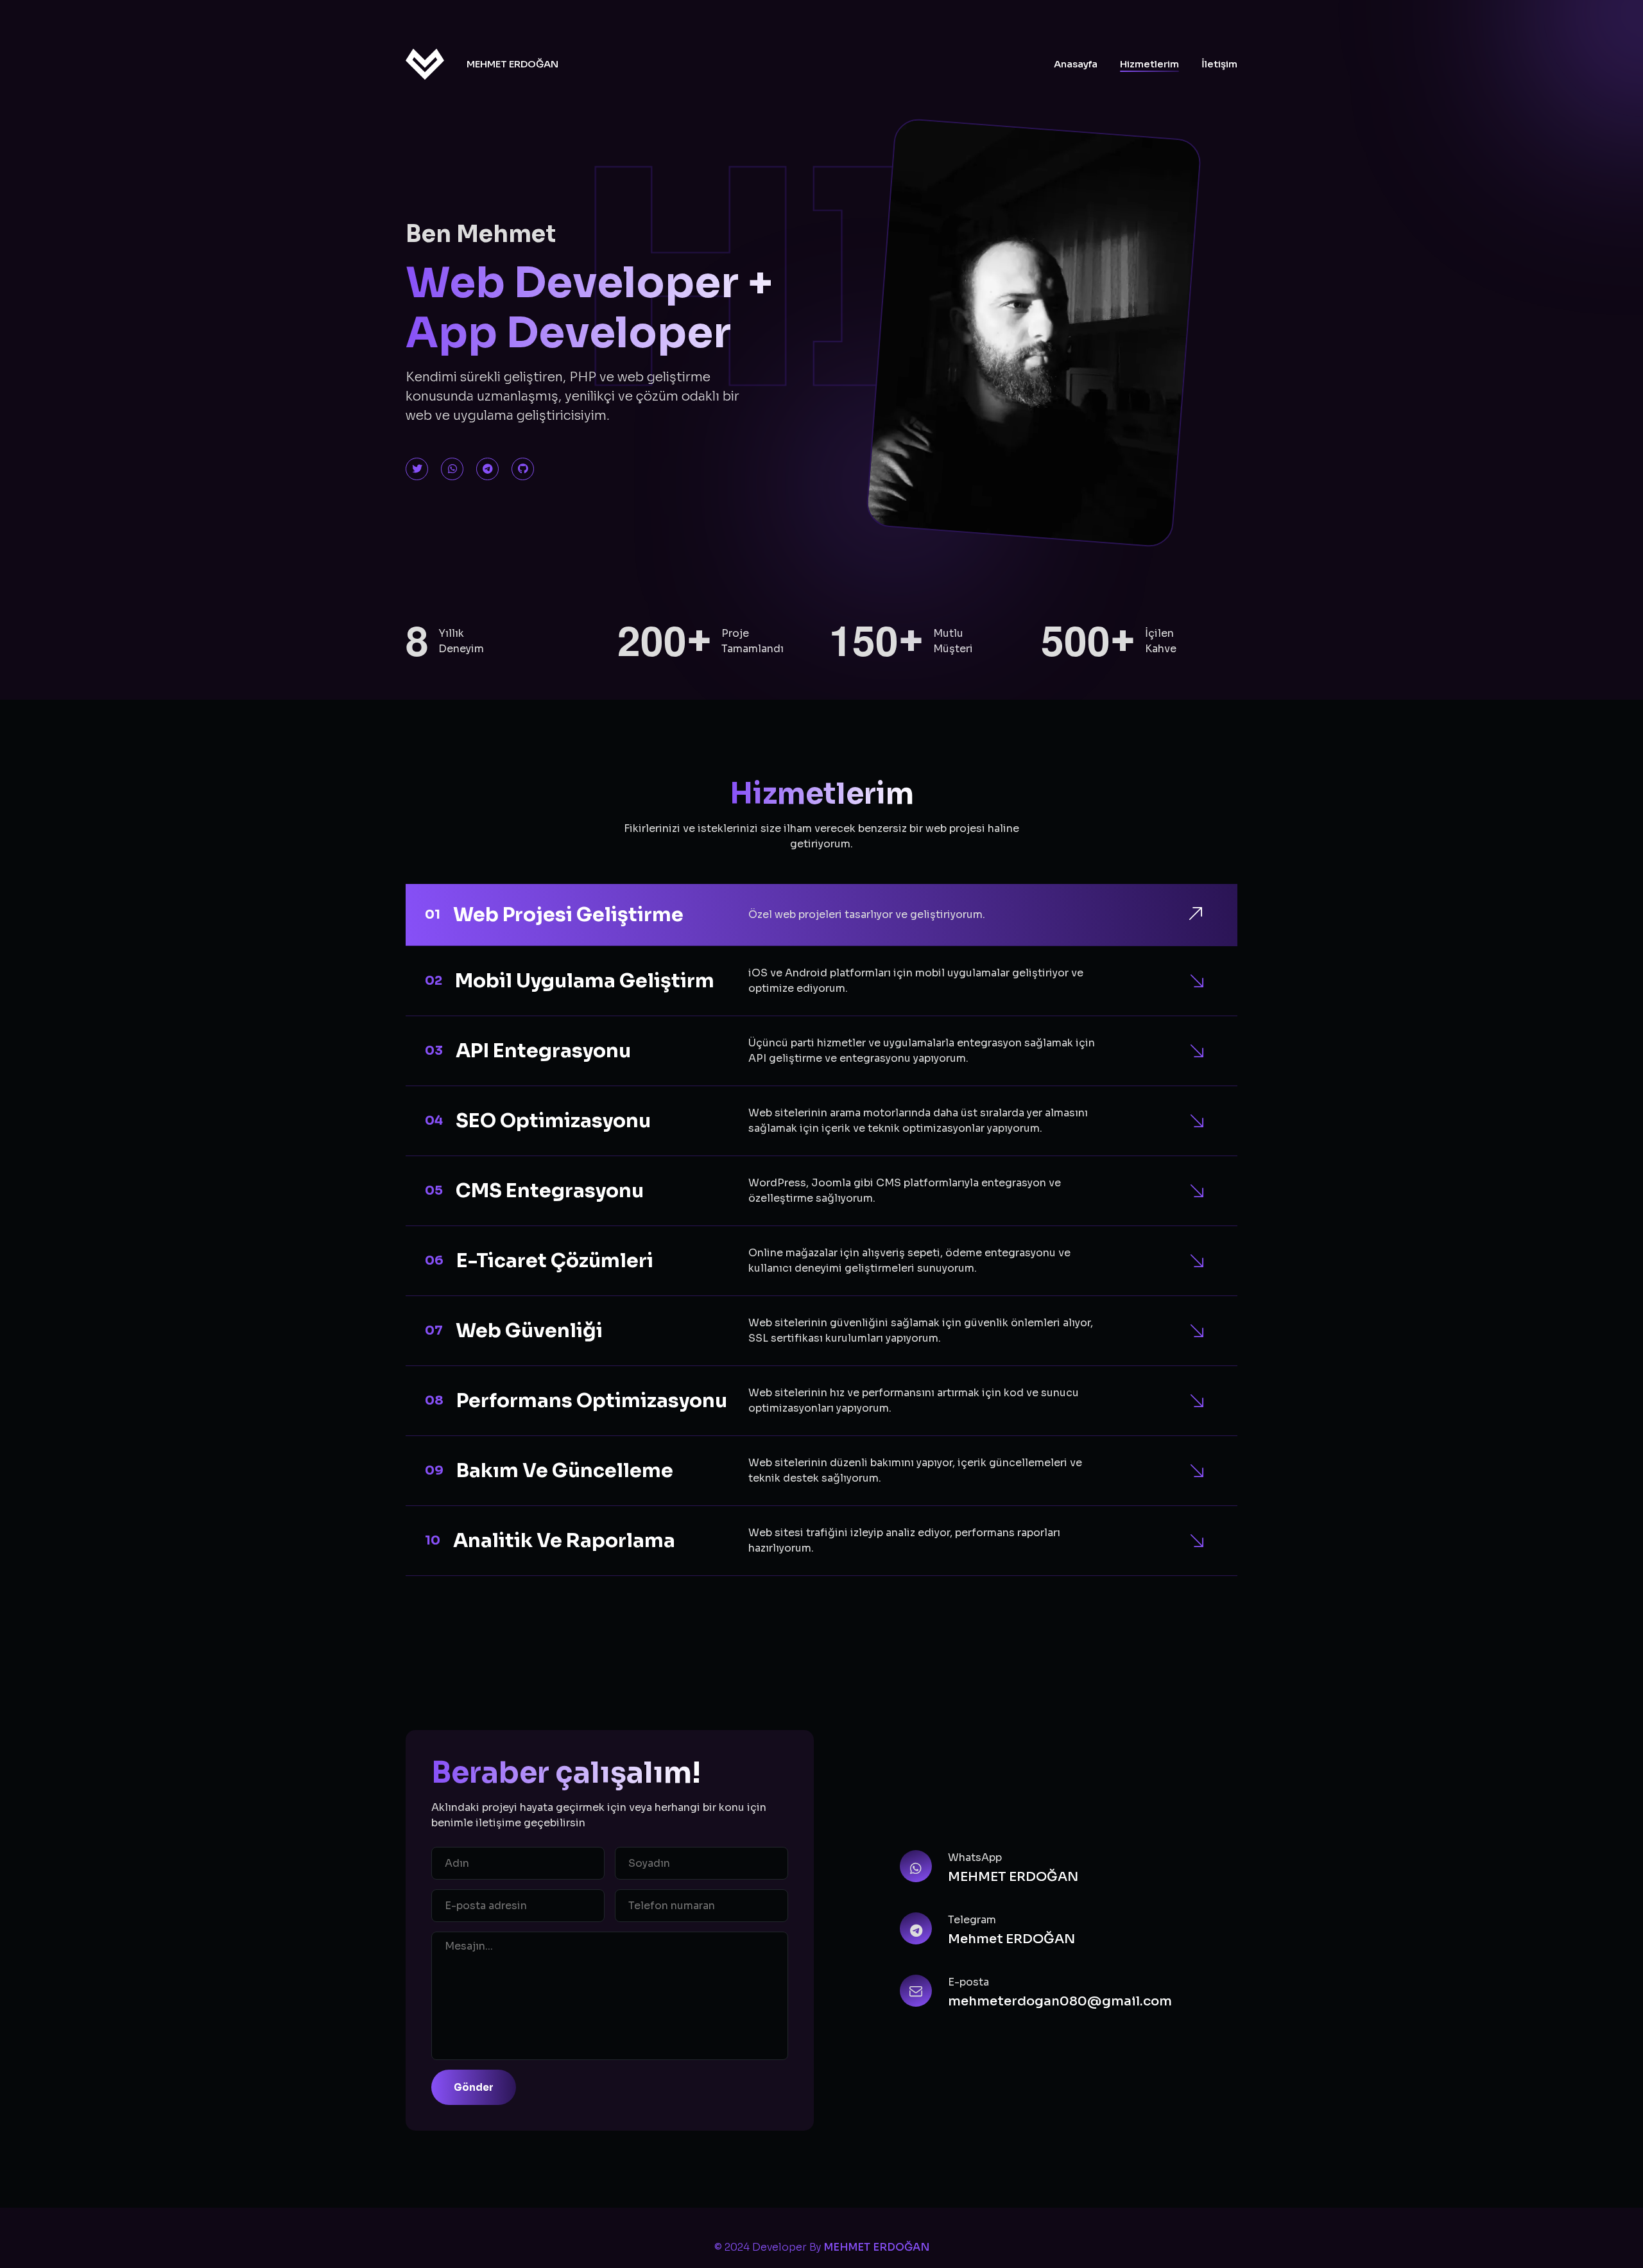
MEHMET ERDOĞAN (512, 64)
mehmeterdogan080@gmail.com (1060, 2001)
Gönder (474, 2087)
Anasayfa (1076, 64)
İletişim (1219, 64)
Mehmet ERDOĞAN (1011, 1939)
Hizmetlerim (1149, 64)
